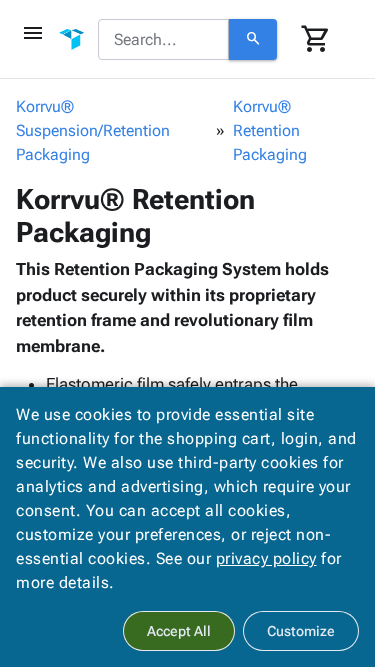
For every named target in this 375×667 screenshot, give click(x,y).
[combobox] (163, 40)
